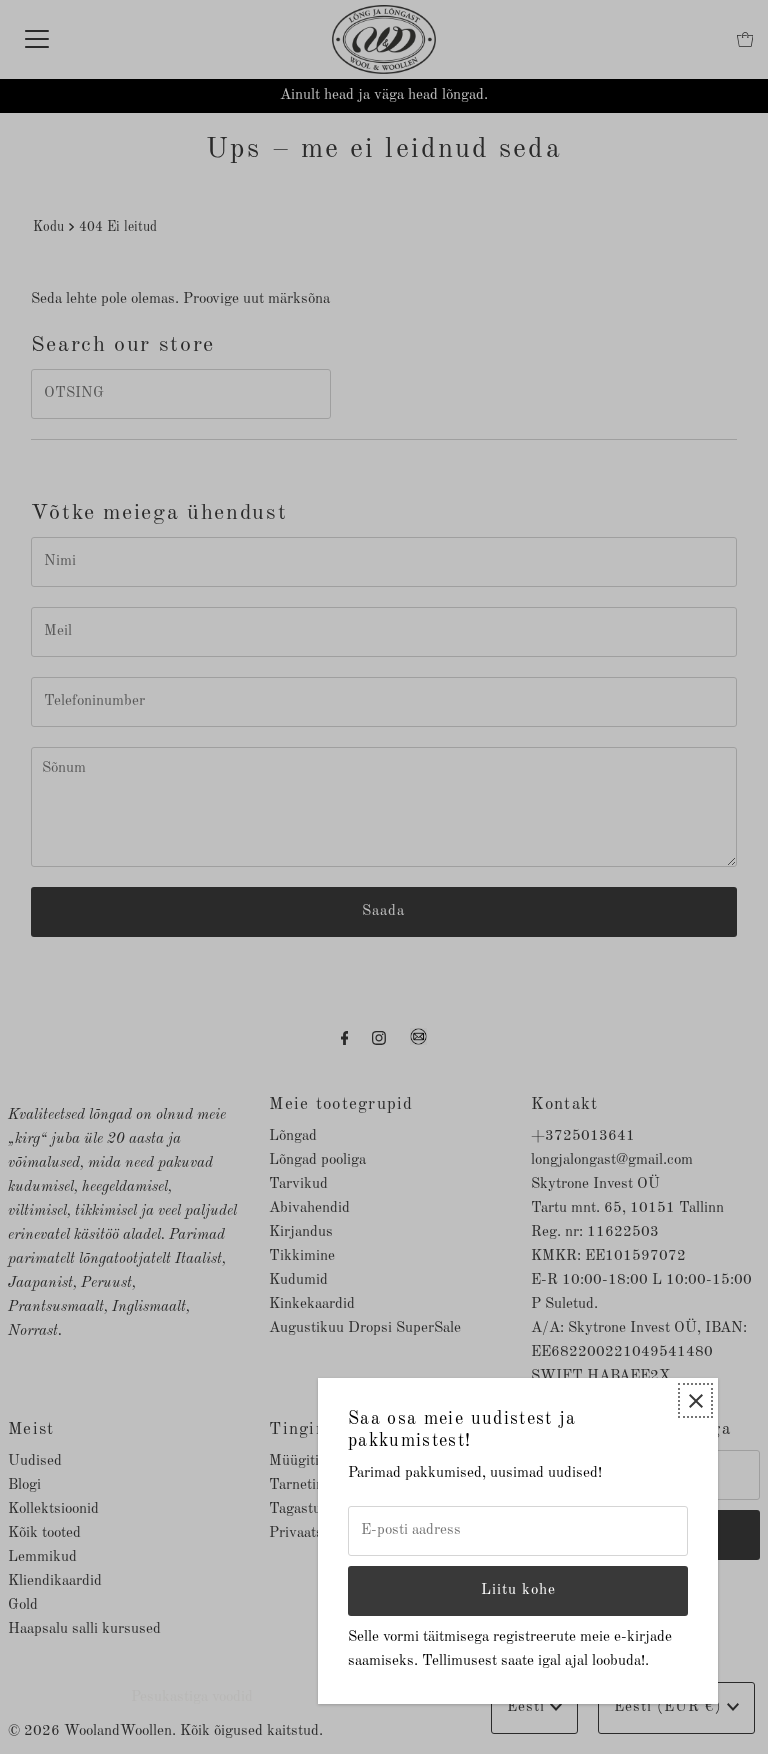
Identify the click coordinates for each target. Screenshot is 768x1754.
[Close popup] (695, 1400)
